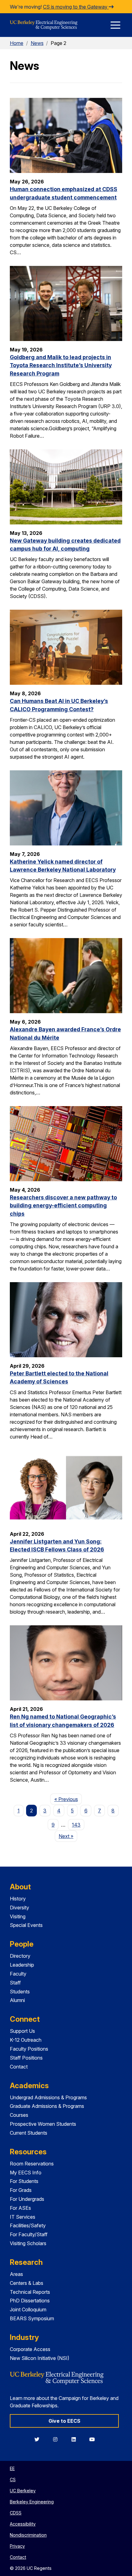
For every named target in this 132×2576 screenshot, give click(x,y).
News (37, 43)
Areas (16, 2274)
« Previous (68, 1799)
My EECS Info (26, 2173)
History (18, 1899)
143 (76, 1825)
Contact (19, 2067)
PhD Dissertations (30, 2301)
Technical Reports (30, 2292)
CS (13, 2480)
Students (20, 1992)
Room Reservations (32, 2164)
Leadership (22, 1965)
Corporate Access (30, 2349)
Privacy (17, 2546)
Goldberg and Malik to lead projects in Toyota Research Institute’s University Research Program (61, 365)
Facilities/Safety (28, 2225)
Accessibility (23, 2524)
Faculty (18, 1974)
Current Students (29, 2133)
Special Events (26, 1925)
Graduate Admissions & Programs (47, 2106)
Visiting (18, 1916)
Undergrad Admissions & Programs (48, 2097)
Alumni (17, 2000)
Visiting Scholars (28, 2243)
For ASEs (20, 2208)
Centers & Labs (27, 2283)
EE (12, 2468)
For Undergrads (27, 2199)
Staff (15, 1983)
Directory (20, 1956)
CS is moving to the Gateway (76, 7)
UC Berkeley (23, 2491)
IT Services (23, 2217)
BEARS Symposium (32, 2318)
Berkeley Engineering (32, 2502)
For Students (24, 2181)
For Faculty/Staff (29, 2234)
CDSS (16, 2513)
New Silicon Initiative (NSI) (40, 2358)
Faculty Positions (29, 2049)
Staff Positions (26, 2058)
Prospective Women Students (43, 2124)
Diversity (19, 1908)
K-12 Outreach (26, 2040)
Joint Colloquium (28, 2309)
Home (17, 43)
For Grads (21, 2190)
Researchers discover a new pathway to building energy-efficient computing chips (63, 1206)
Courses (19, 2115)
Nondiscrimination (28, 2535)
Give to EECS (64, 2421)
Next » (68, 1836)
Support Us (22, 2031)
